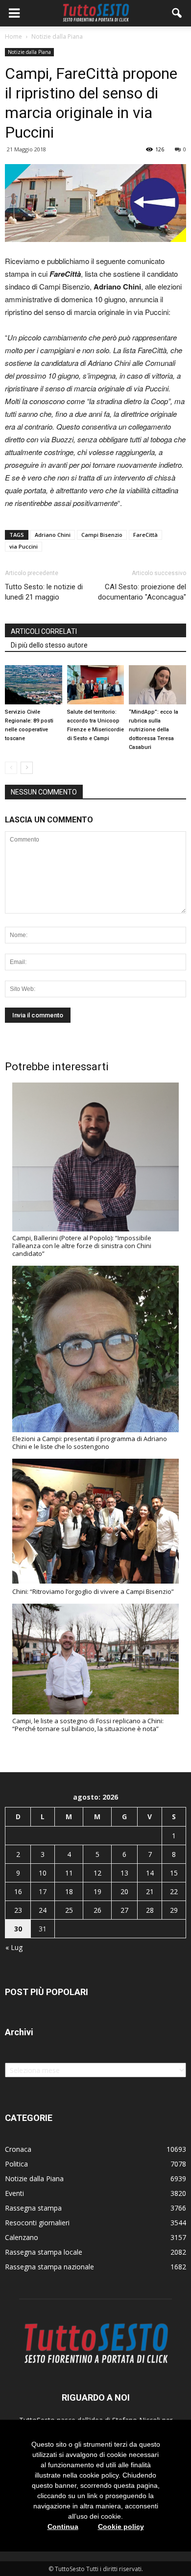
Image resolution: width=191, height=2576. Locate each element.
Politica (16, 2164)
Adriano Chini (53, 535)
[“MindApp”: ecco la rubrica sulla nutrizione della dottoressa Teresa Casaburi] (157, 685)
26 (97, 1910)
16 (18, 1891)
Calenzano (22, 2237)
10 (43, 1873)
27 (124, 1910)
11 (69, 1873)
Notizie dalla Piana (29, 52)
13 (124, 1873)
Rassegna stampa (33, 2208)
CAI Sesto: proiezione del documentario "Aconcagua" (142, 592)
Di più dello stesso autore (49, 645)
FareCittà (145, 535)
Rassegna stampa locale (44, 2252)
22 (174, 1891)
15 (174, 1873)
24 (43, 1910)
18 (69, 1891)
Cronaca (18, 2149)
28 (150, 1910)
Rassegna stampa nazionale (49, 2267)
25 (69, 1910)
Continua (63, 2527)
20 (124, 1891)
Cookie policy (121, 2527)
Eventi (14, 2193)
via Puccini (24, 546)
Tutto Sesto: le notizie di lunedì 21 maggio (44, 592)
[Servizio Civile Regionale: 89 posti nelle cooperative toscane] (34, 685)
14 (150, 1873)
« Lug (14, 1947)
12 (97, 1873)
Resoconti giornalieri (37, 2223)
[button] (177, 13)
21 (150, 1891)
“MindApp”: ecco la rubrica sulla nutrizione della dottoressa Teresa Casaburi (154, 730)
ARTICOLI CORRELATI (44, 631)
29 (174, 1910)
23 (18, 1910)
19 (97, 1891)
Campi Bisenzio (102, 535)
